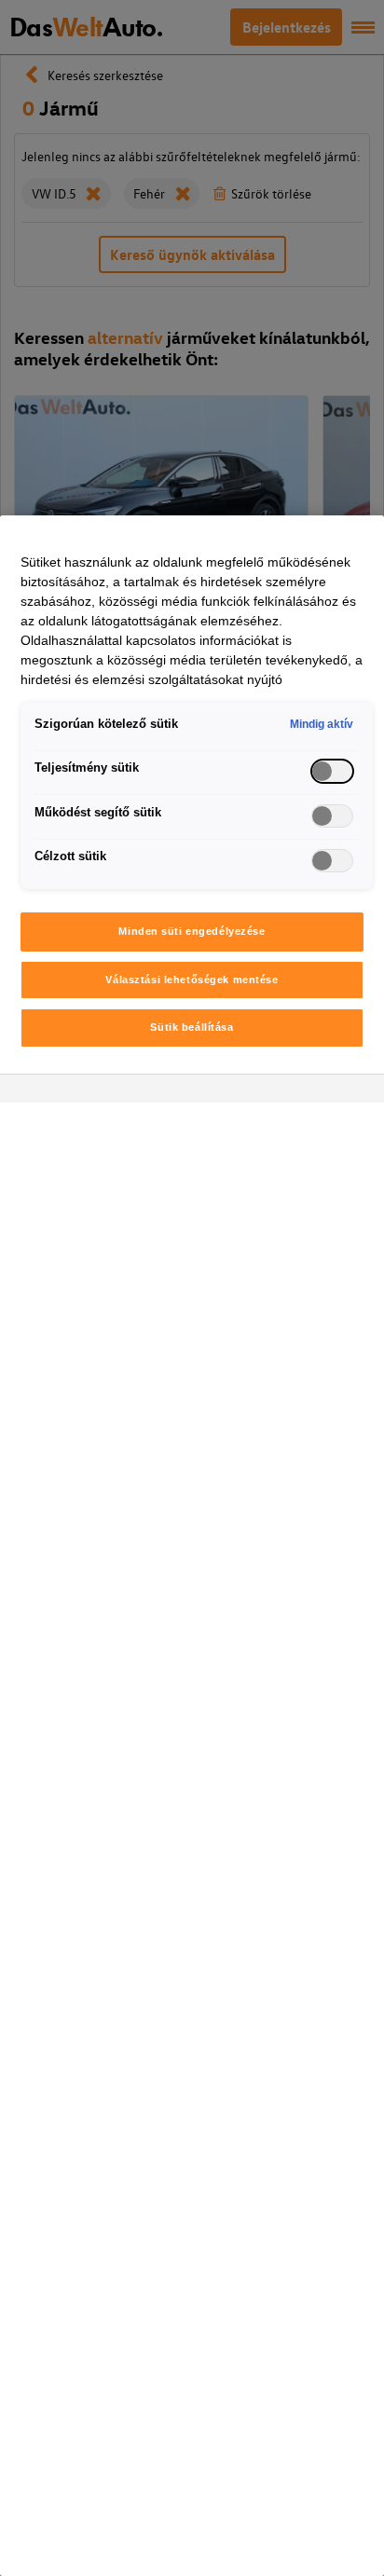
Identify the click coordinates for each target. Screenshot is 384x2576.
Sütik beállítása (192, 1027)
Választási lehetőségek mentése (192, 980)
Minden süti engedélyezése (192, 931)
